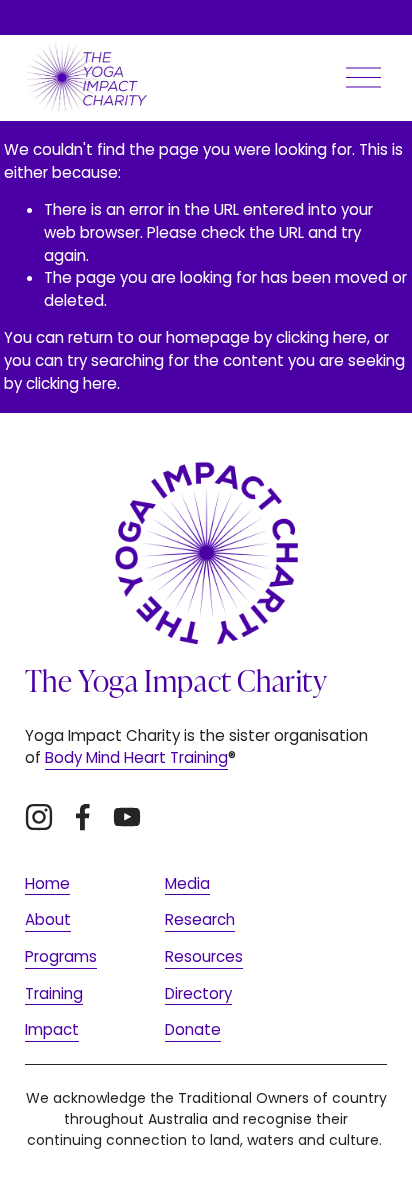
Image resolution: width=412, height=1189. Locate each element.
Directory (198, 993)
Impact (52, 1029)
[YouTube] (127, 817)
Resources (204, 956)
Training (54, 993)
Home (47, 883)
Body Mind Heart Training (136, 757)
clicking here (321, 337)
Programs (61, 956)
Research (200, 919)
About (48, 919)
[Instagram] (39, 817)
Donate (193, 1029)
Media (187, 883)
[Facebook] (83, 817)
